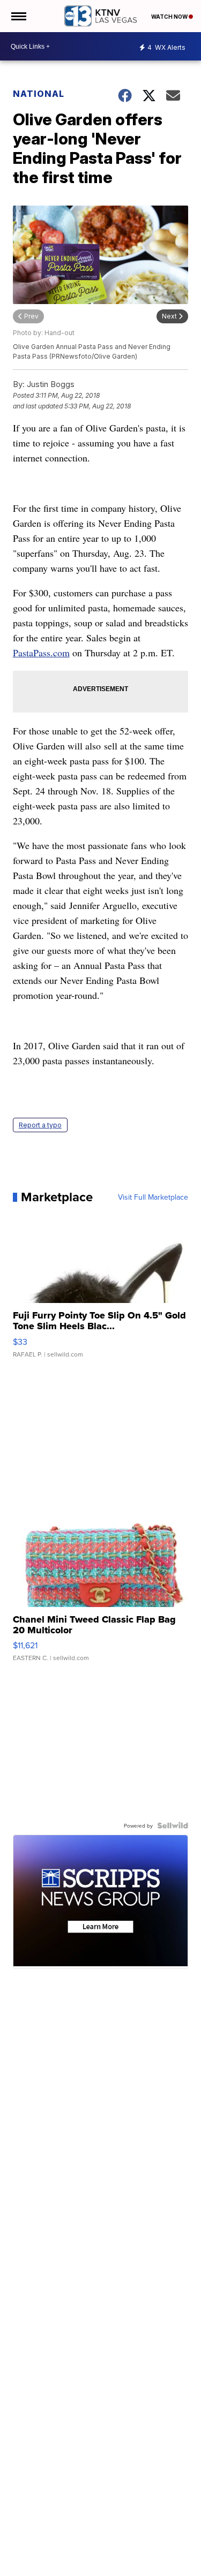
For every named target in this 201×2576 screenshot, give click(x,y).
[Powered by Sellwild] (173, 1825)
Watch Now (170, 17)
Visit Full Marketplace (153, 1197)
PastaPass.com (41, 653)
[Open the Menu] (18, 16)
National (39, 94)
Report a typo (40, 1125)
